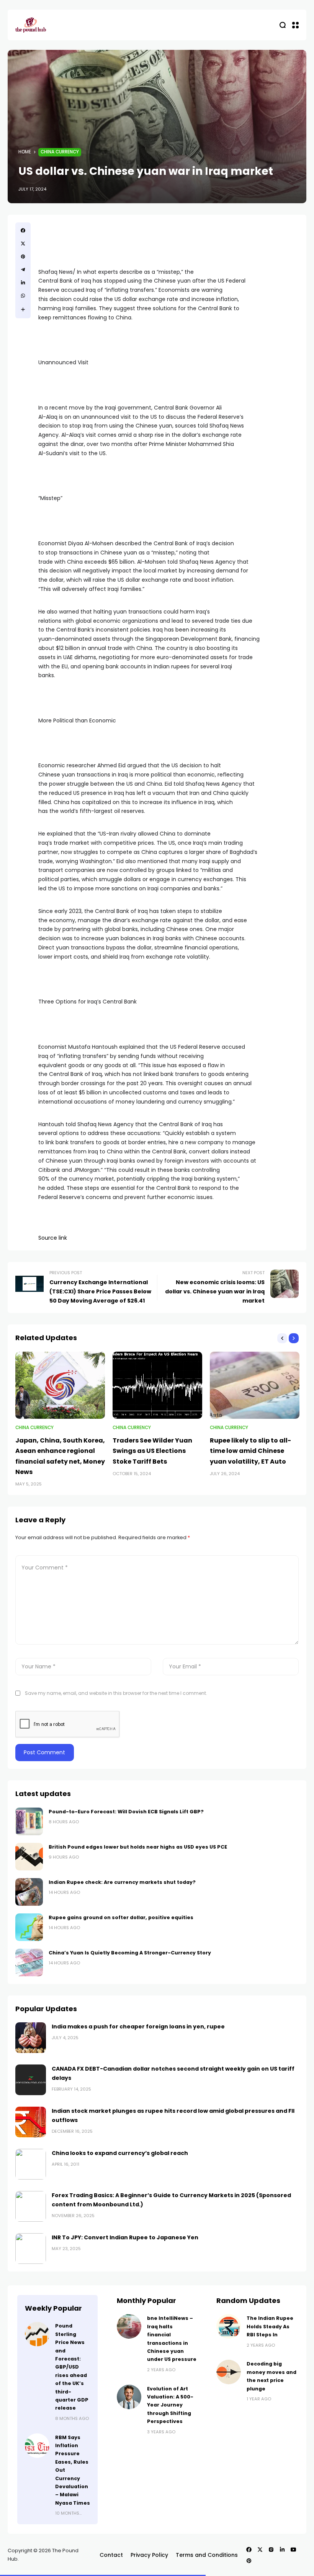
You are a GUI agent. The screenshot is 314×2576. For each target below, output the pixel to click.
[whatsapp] (23, 296)
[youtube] (293, 2550)
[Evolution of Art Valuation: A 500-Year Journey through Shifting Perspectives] (129, 2397)
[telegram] (23, 270)
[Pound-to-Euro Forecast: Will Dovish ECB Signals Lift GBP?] (29, 1821)
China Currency (60, 152)
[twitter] (23, 243)
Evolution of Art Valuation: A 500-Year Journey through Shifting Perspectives (170, 2405)
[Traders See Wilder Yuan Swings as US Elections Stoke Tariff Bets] (157, 1385)
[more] (23, 309)
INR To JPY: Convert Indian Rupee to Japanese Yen (125, 2237)
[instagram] (271, 2550)
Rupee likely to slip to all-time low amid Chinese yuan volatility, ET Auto (250, 1451)
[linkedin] (23, 283)
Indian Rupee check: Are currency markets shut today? (122, 1882)
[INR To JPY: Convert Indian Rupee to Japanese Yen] (31, 2249)
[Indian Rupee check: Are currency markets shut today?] (29, 1892)
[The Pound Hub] (31, 25)
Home (25, 152)
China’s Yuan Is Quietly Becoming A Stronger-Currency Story (130, 1953)
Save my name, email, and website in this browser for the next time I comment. (116, 1693)
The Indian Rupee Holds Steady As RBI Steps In (270, 2326)
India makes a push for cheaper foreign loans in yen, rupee (138, 2027)
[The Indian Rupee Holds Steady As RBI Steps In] (229, 2326)
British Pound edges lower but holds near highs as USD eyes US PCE (138, 1847)
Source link (53, 1238)
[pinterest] (23, 257)
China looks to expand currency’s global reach (120, 2153)
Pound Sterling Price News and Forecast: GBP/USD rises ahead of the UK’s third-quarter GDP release (72, 2367)
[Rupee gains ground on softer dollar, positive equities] (29, 1927)
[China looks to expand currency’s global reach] (31, 2164)
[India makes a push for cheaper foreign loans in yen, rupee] (31, 2038)
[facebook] (23, 230)
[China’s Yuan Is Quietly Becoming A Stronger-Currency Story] (29, 1962)
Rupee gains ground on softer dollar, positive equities (121, 1917)
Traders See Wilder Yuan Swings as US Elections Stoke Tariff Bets (152, 1451)
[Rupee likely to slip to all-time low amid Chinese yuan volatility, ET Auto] (255, 1385)
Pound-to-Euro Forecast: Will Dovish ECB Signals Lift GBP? (126, 1812)
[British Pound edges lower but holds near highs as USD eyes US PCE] (29, 1857)
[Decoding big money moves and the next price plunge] (229, 2372)
